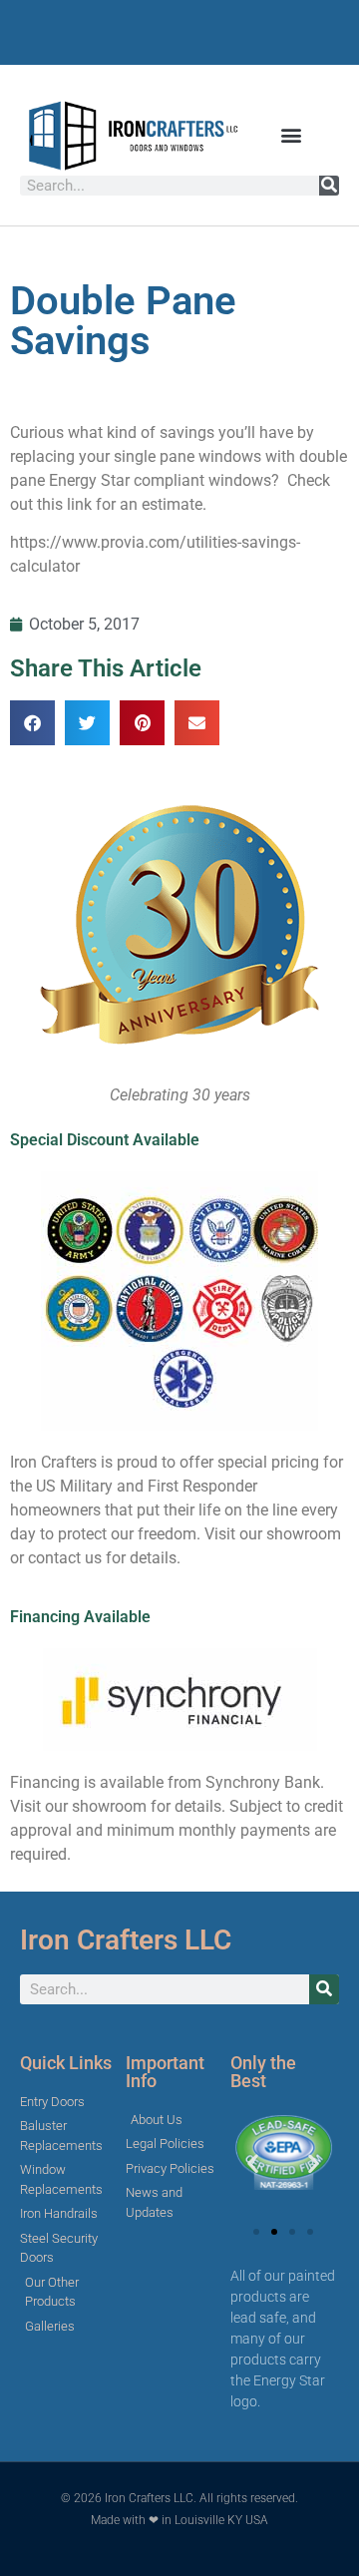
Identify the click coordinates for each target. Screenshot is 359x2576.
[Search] (329, 186)
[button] (291, 135)
